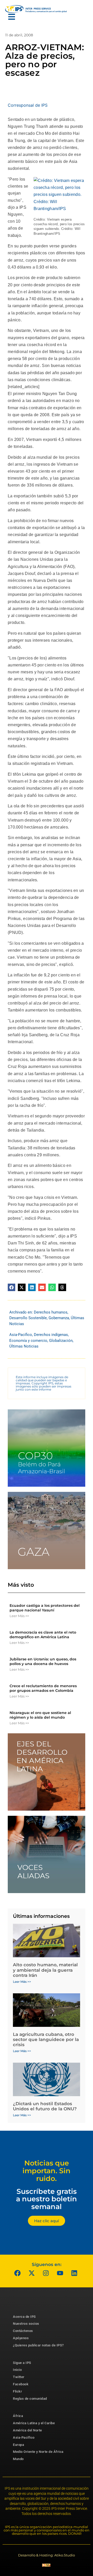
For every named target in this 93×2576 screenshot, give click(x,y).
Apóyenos (21, 2338)
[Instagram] (46, 2273)
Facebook (21, 2384)
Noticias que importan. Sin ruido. (47, 2171)
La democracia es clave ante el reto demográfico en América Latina (43, 1635)
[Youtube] (60, 2273)
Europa (18, 2445)
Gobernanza (59, 1318)
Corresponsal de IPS (28, 105)
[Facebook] (18, 2273)
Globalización (61, 1341)
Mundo (18, 2459)
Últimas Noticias (24, 1346)
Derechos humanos (51, 1312)
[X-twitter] (32, 2273)
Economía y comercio (28, 1341)
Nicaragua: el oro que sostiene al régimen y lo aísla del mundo (40, 1715)
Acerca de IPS (24, 2317)
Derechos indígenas (51, 1335)
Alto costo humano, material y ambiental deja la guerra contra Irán (45, 1970)
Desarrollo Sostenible (28, 1318)
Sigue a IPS (22, 2363)
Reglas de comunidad (30, 2399)
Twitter (19, 2377)
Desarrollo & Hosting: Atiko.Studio (47, 2555)
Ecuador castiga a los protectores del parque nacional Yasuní (45, 1608)
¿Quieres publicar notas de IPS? (38, 2345)
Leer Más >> (19, 1616)
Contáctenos (23, 2331)
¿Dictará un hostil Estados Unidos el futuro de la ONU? (45, 2106)
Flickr (17, 2391)
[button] (11, 1287)
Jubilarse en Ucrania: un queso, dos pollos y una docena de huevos (43, 1661)
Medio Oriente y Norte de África (38, 2452)
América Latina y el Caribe (34, 2423)
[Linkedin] (74, 2273)
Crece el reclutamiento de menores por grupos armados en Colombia (43, 1688)
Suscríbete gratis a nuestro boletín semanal (47, 2199)
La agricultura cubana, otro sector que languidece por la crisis (46, 2040)
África (18, 2416)
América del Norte (28, 2430)
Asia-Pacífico (21, 1335)
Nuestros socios (26, 2324)
